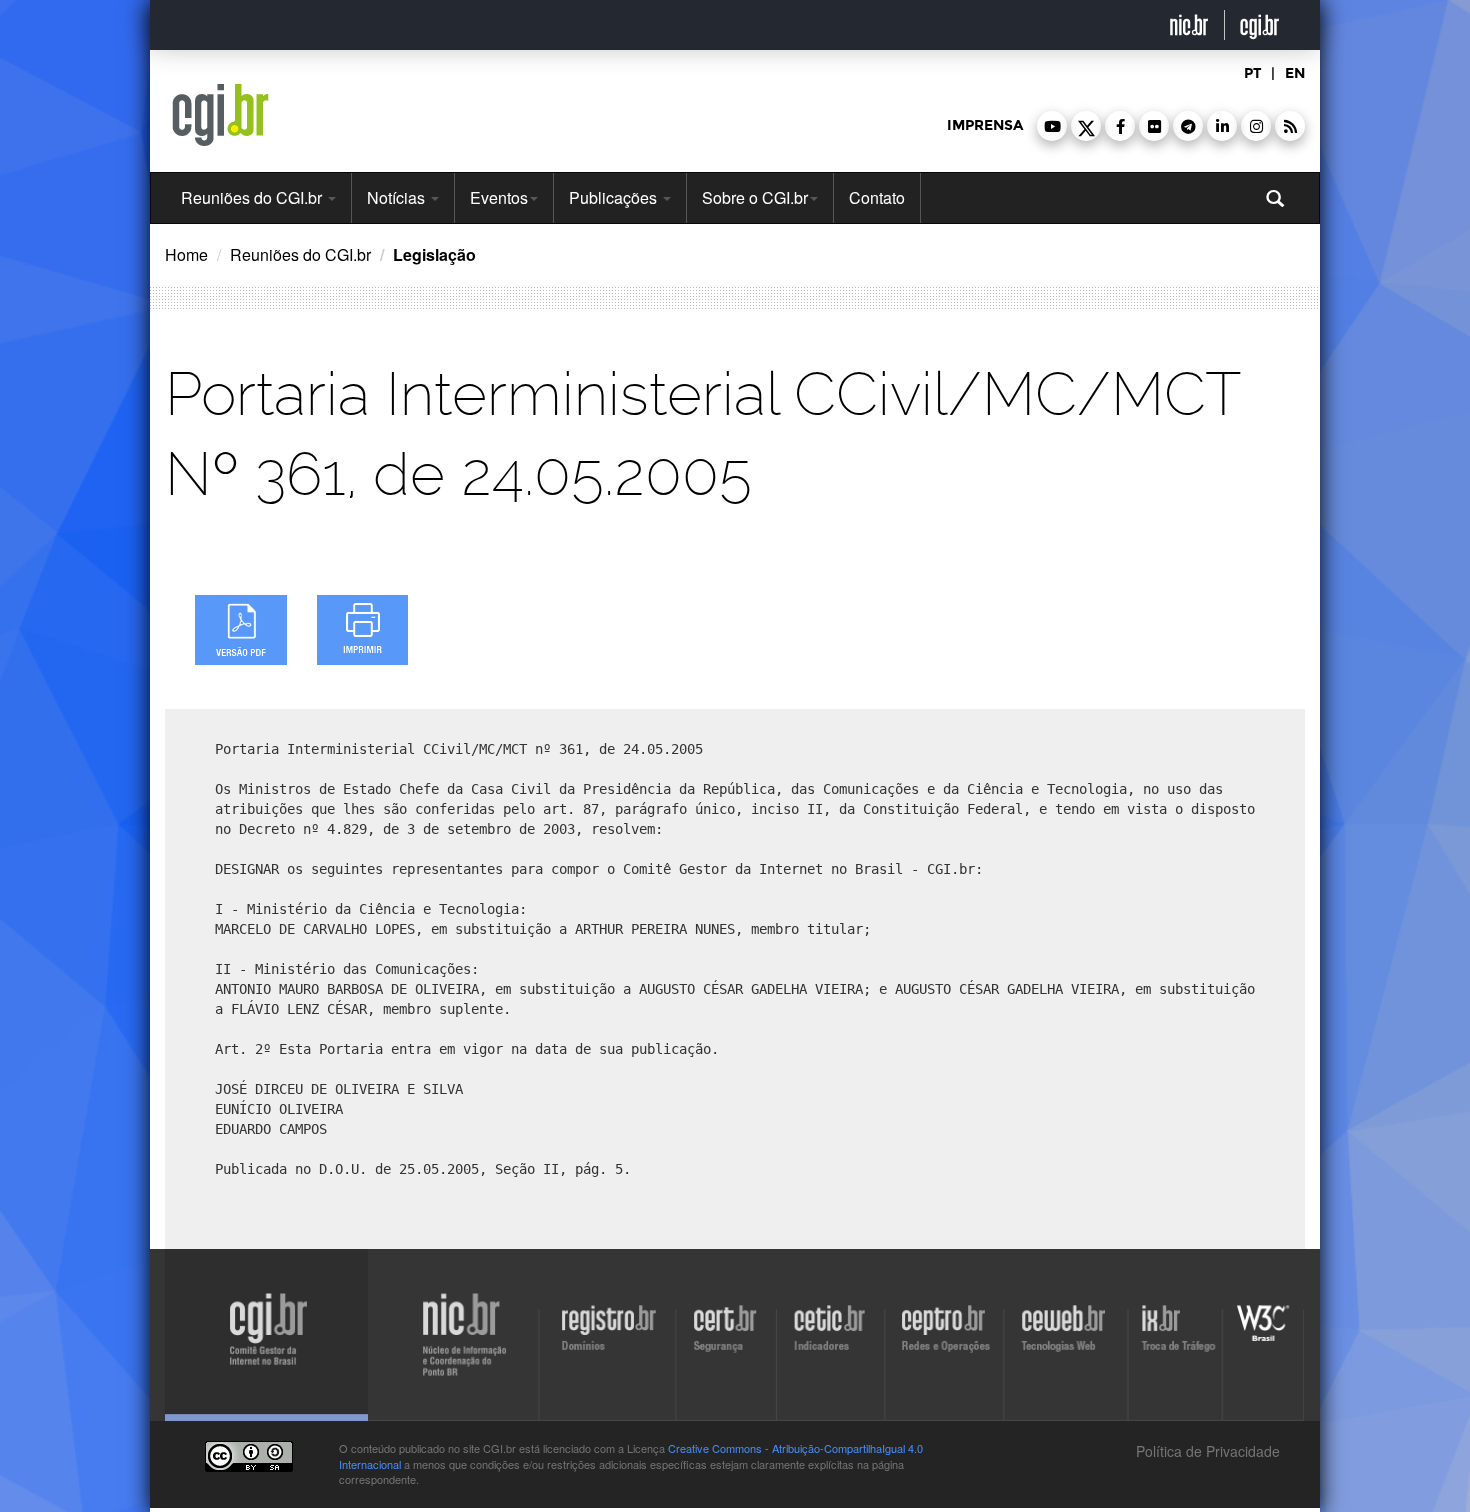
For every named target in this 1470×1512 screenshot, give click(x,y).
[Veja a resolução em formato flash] (363, 630)
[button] (1052, 126)
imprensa (985, 125)
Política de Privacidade (1206, 1451)
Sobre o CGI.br (755, 197)
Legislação (434, 254)
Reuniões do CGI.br (253, 197)
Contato (877, 197)
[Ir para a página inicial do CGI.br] (220, 115)
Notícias (398, 197)
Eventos (499, 197)
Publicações (615, 197)
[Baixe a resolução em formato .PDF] (241, 630)
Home (186, 254)
